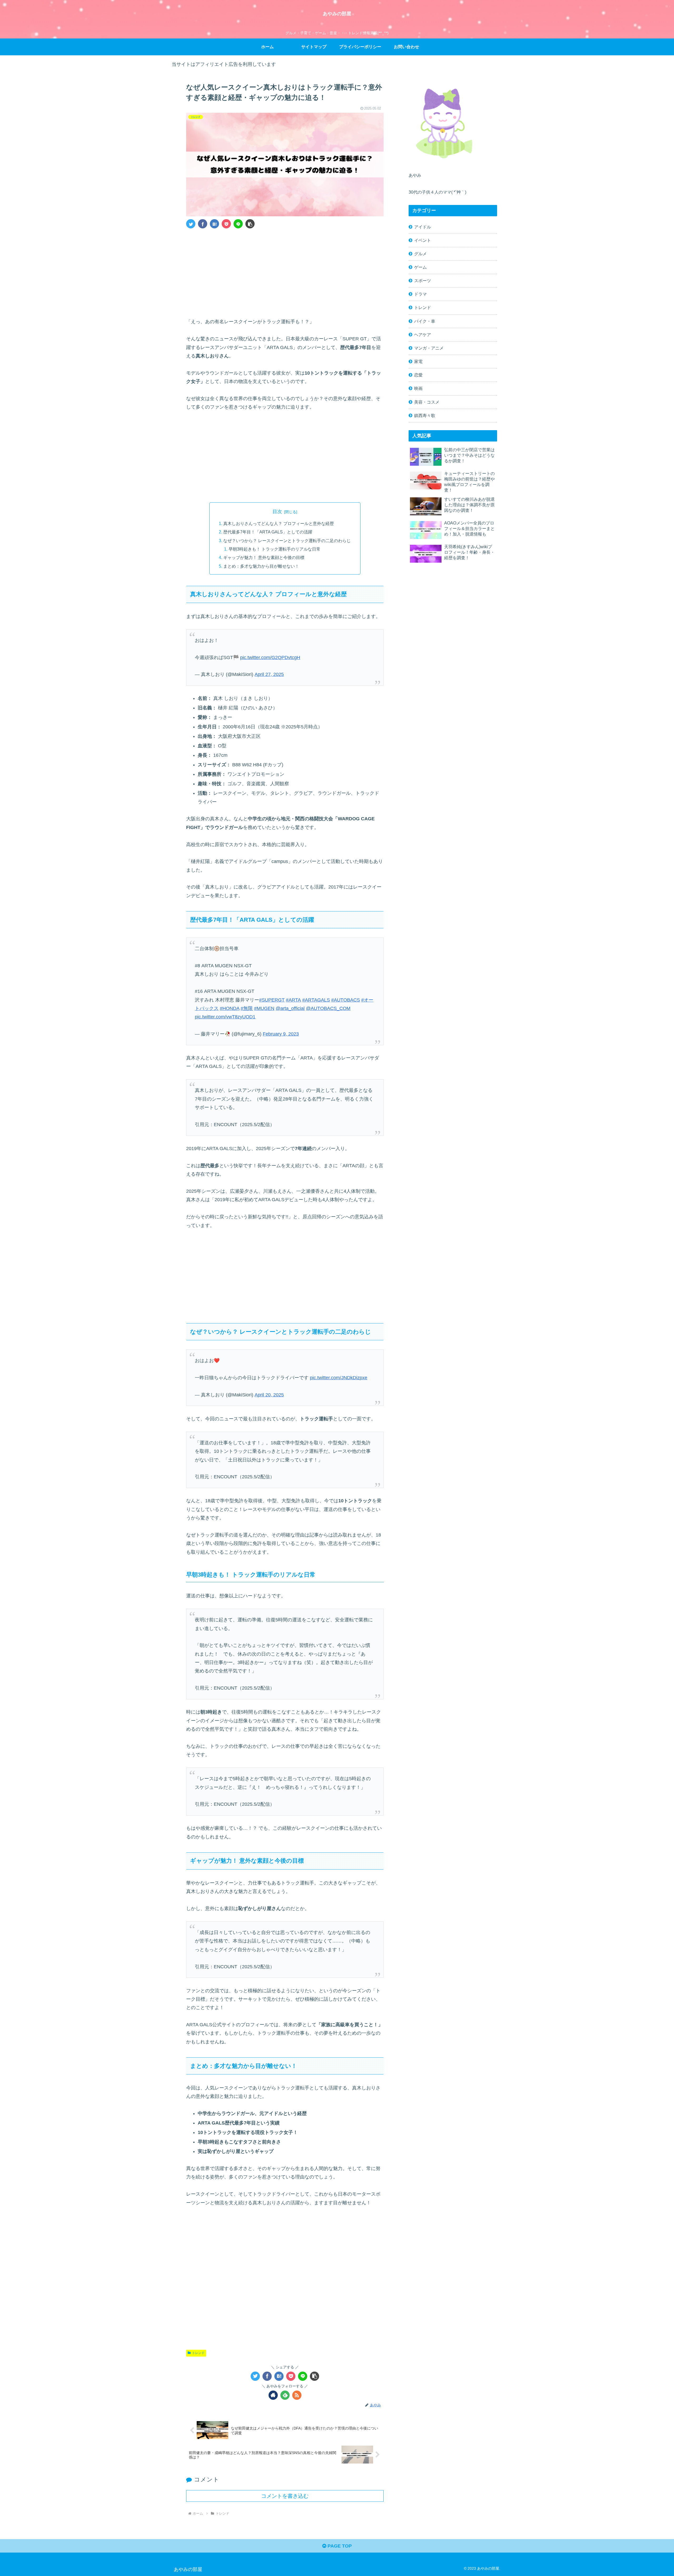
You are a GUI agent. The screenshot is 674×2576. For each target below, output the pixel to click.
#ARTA (293, 1000)
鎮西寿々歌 (425, 415)
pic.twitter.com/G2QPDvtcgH (270, 658)
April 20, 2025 (269, 1395)
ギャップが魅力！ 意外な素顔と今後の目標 (264, 557)
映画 (418, 388)
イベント (423, 240)
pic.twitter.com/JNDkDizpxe (339, 1378)
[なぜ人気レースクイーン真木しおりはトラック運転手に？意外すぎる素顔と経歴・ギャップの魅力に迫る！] (214, 224)
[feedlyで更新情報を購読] (285, 2395)
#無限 (247, 1008)
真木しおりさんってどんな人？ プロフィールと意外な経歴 (279, 523)
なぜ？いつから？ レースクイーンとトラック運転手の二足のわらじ (287, 541)
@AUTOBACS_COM (328, 1008)
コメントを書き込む (285, 2496)
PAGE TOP (339, 2546)
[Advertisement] (285, 272)
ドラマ (420, 294)
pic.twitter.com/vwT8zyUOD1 (225, 1017)
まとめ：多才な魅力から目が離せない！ (261, 566)
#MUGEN (264, 1008)
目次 (277, 512)
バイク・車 (425, 321)
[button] (250, 224)
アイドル (423, 227)
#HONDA (230, 1008)
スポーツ (423, 281)
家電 (418, 361)
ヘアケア (423, 335)
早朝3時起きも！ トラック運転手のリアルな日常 (274, 549)
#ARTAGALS (316, 1000)
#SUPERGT (272, 1000)
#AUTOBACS (346, 1000)
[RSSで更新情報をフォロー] (297, 2395)
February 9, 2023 (281, 1034)
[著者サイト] (273, 2395)
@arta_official (290, 1008)
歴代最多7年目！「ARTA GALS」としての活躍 (268, 532)
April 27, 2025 (269, 674)
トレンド (198, 2353)
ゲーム (420, 267)
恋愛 (418, 375)
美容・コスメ (427, 402)
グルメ (420, 254)
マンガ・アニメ (429, 348)
